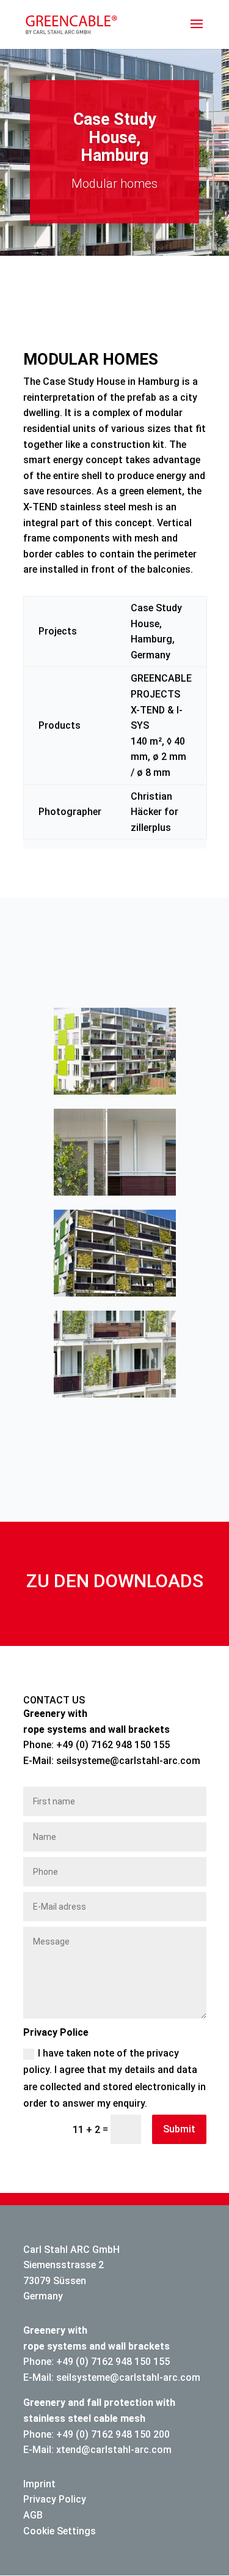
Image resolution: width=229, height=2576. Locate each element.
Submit (179, 2129)
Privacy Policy (55, 2499)
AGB (33, 2515)
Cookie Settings (60, 2531)
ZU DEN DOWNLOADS (115, 1581)
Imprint (39, 2484)
